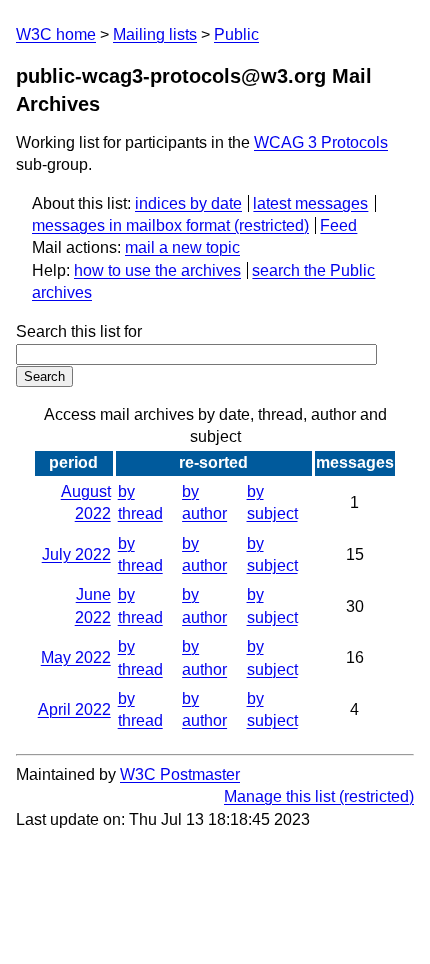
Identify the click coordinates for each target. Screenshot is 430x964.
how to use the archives (157, 270)
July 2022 (76, 554)
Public (236, 34)
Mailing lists (155, 34)
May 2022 (76, 657)
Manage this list (279, 796)
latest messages (310, 203)
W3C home (56, 34)
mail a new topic (182, 247)
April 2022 (74, 709)
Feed (338, 225)
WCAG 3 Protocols (321, 142)
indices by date (188, 203)
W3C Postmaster (180, 774)
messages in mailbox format (131, 225)
